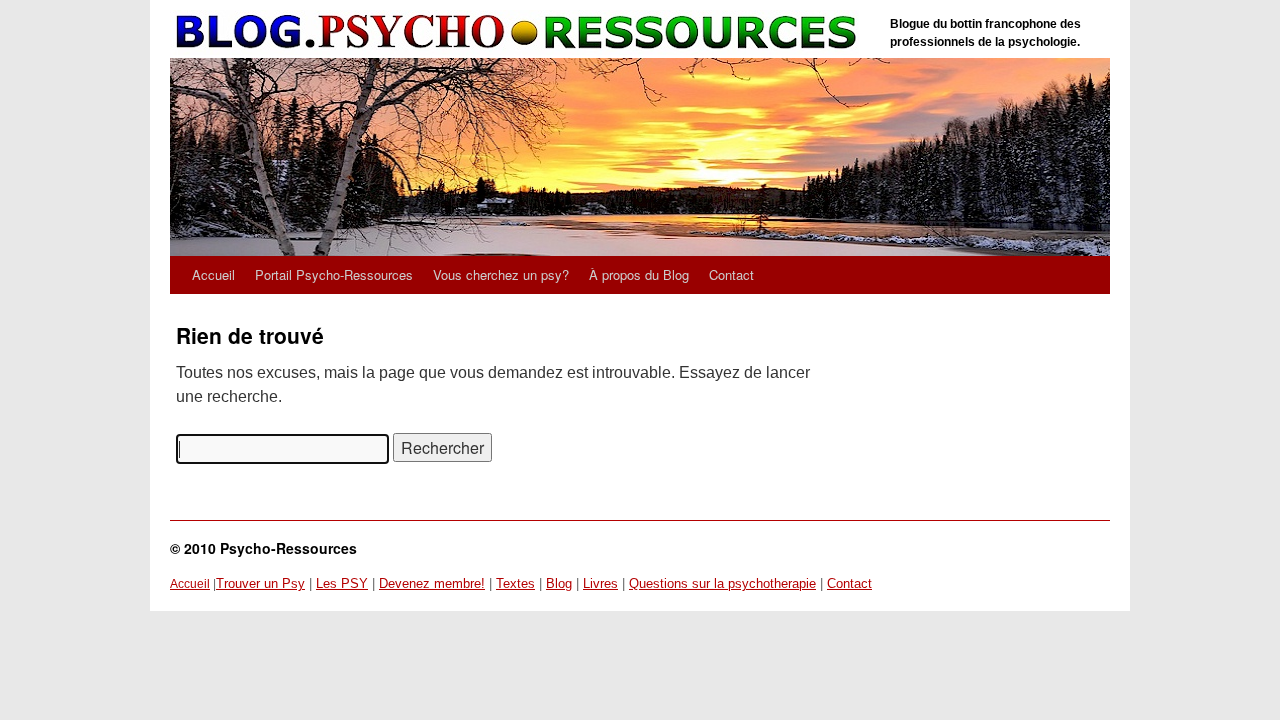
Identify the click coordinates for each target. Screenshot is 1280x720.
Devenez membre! (432, 583)
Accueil (213, 274)
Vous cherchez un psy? (501, 274)
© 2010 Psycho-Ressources (263, 548)
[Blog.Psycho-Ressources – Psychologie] (520, 32)
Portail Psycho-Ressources (334, 274)
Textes (515, 583)
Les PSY (342, 583)
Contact (731, 274)
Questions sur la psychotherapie (722, 583)
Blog (559, 583)
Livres (600, 583)
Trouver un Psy (260, 583)
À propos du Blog (639, 274)
